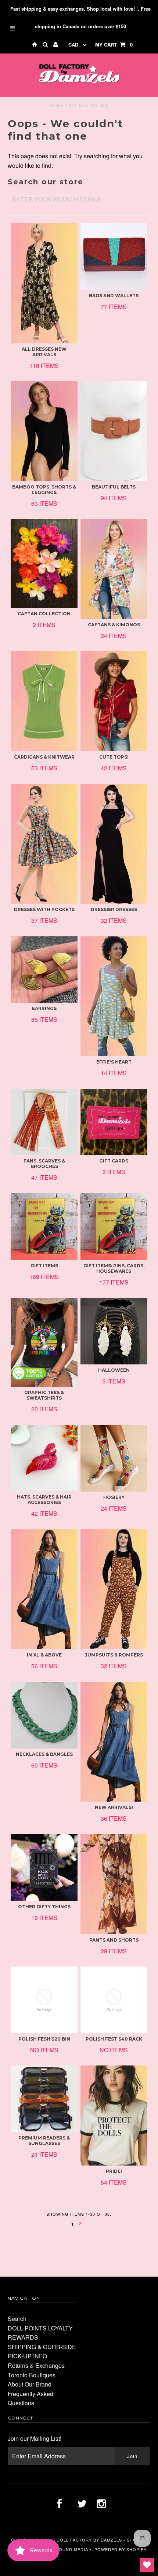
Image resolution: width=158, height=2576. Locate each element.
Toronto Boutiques (32, 2375)
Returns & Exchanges (36, 2365)
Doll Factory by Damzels (89, 2540)
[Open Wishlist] (147, 2565)
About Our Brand (30, 2384)
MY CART (114, 45)
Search (17, 2319)
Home (57, 105)
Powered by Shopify (121, 2549)
